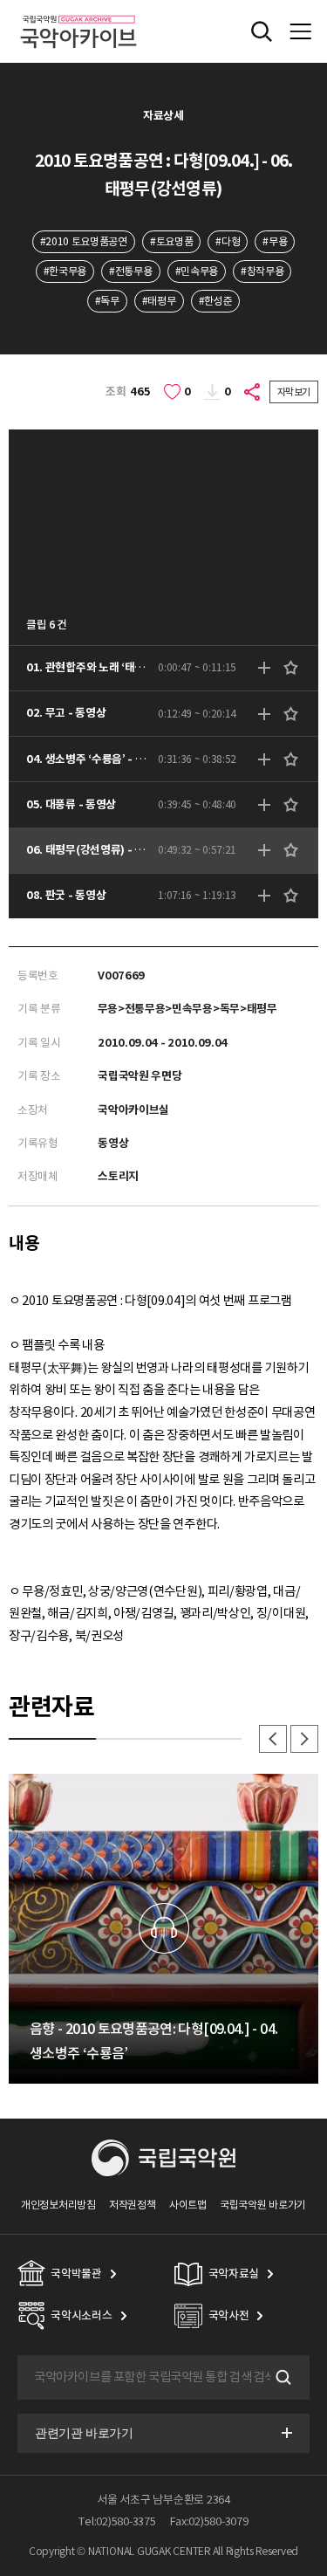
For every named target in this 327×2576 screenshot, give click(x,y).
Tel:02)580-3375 (117, 2521)
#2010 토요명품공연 (84, 241)
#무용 (275, 241)
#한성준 (216, 301)
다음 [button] (304, 1739)
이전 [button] (273, 1739)
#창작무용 (262, 271)
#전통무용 (130, 271)
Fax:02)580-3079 (209, 2521)
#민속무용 (197, 271)
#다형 (228, 241)
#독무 (107, 301)
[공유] (253, 392)
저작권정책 (132, 2205)
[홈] (78, 13)
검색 (282, 2377)
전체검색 (262, 31)
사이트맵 (188, 2205)
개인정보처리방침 (58, 2205)
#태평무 (159, 301)
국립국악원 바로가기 (263, 2205)
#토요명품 (171, 241)
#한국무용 (65, 271)
